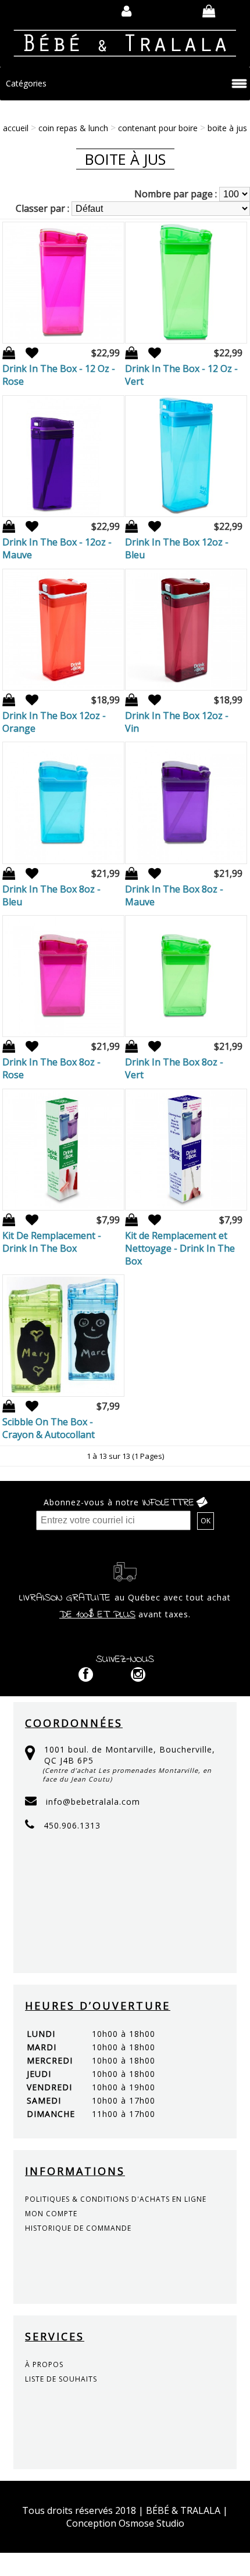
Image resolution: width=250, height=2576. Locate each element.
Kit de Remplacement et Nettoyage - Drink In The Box (180, 1248)
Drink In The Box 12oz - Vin (177, 722)
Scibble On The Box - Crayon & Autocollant (49, 1428)
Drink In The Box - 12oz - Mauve (57, 548)
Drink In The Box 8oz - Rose (51, 1068)
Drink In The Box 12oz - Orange (54, 722)
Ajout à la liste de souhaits (28, 353)
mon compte (51, 2214)
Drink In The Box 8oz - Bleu (51, 895)
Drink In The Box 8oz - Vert (174, 1068)
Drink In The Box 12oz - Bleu (177, 548)
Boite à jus (227, 128)
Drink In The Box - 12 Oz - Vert (181, 375)
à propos (44, 2364)
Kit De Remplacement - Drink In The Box (52, 1242)
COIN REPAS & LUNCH (73, 128)
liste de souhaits (61, 2379)
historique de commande (78, 2228)
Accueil (16, 128)
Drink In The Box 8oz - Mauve (174, 895)
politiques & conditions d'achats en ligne (116, 2199)
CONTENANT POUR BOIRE (158, 128)
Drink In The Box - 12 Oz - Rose (59, 375)
